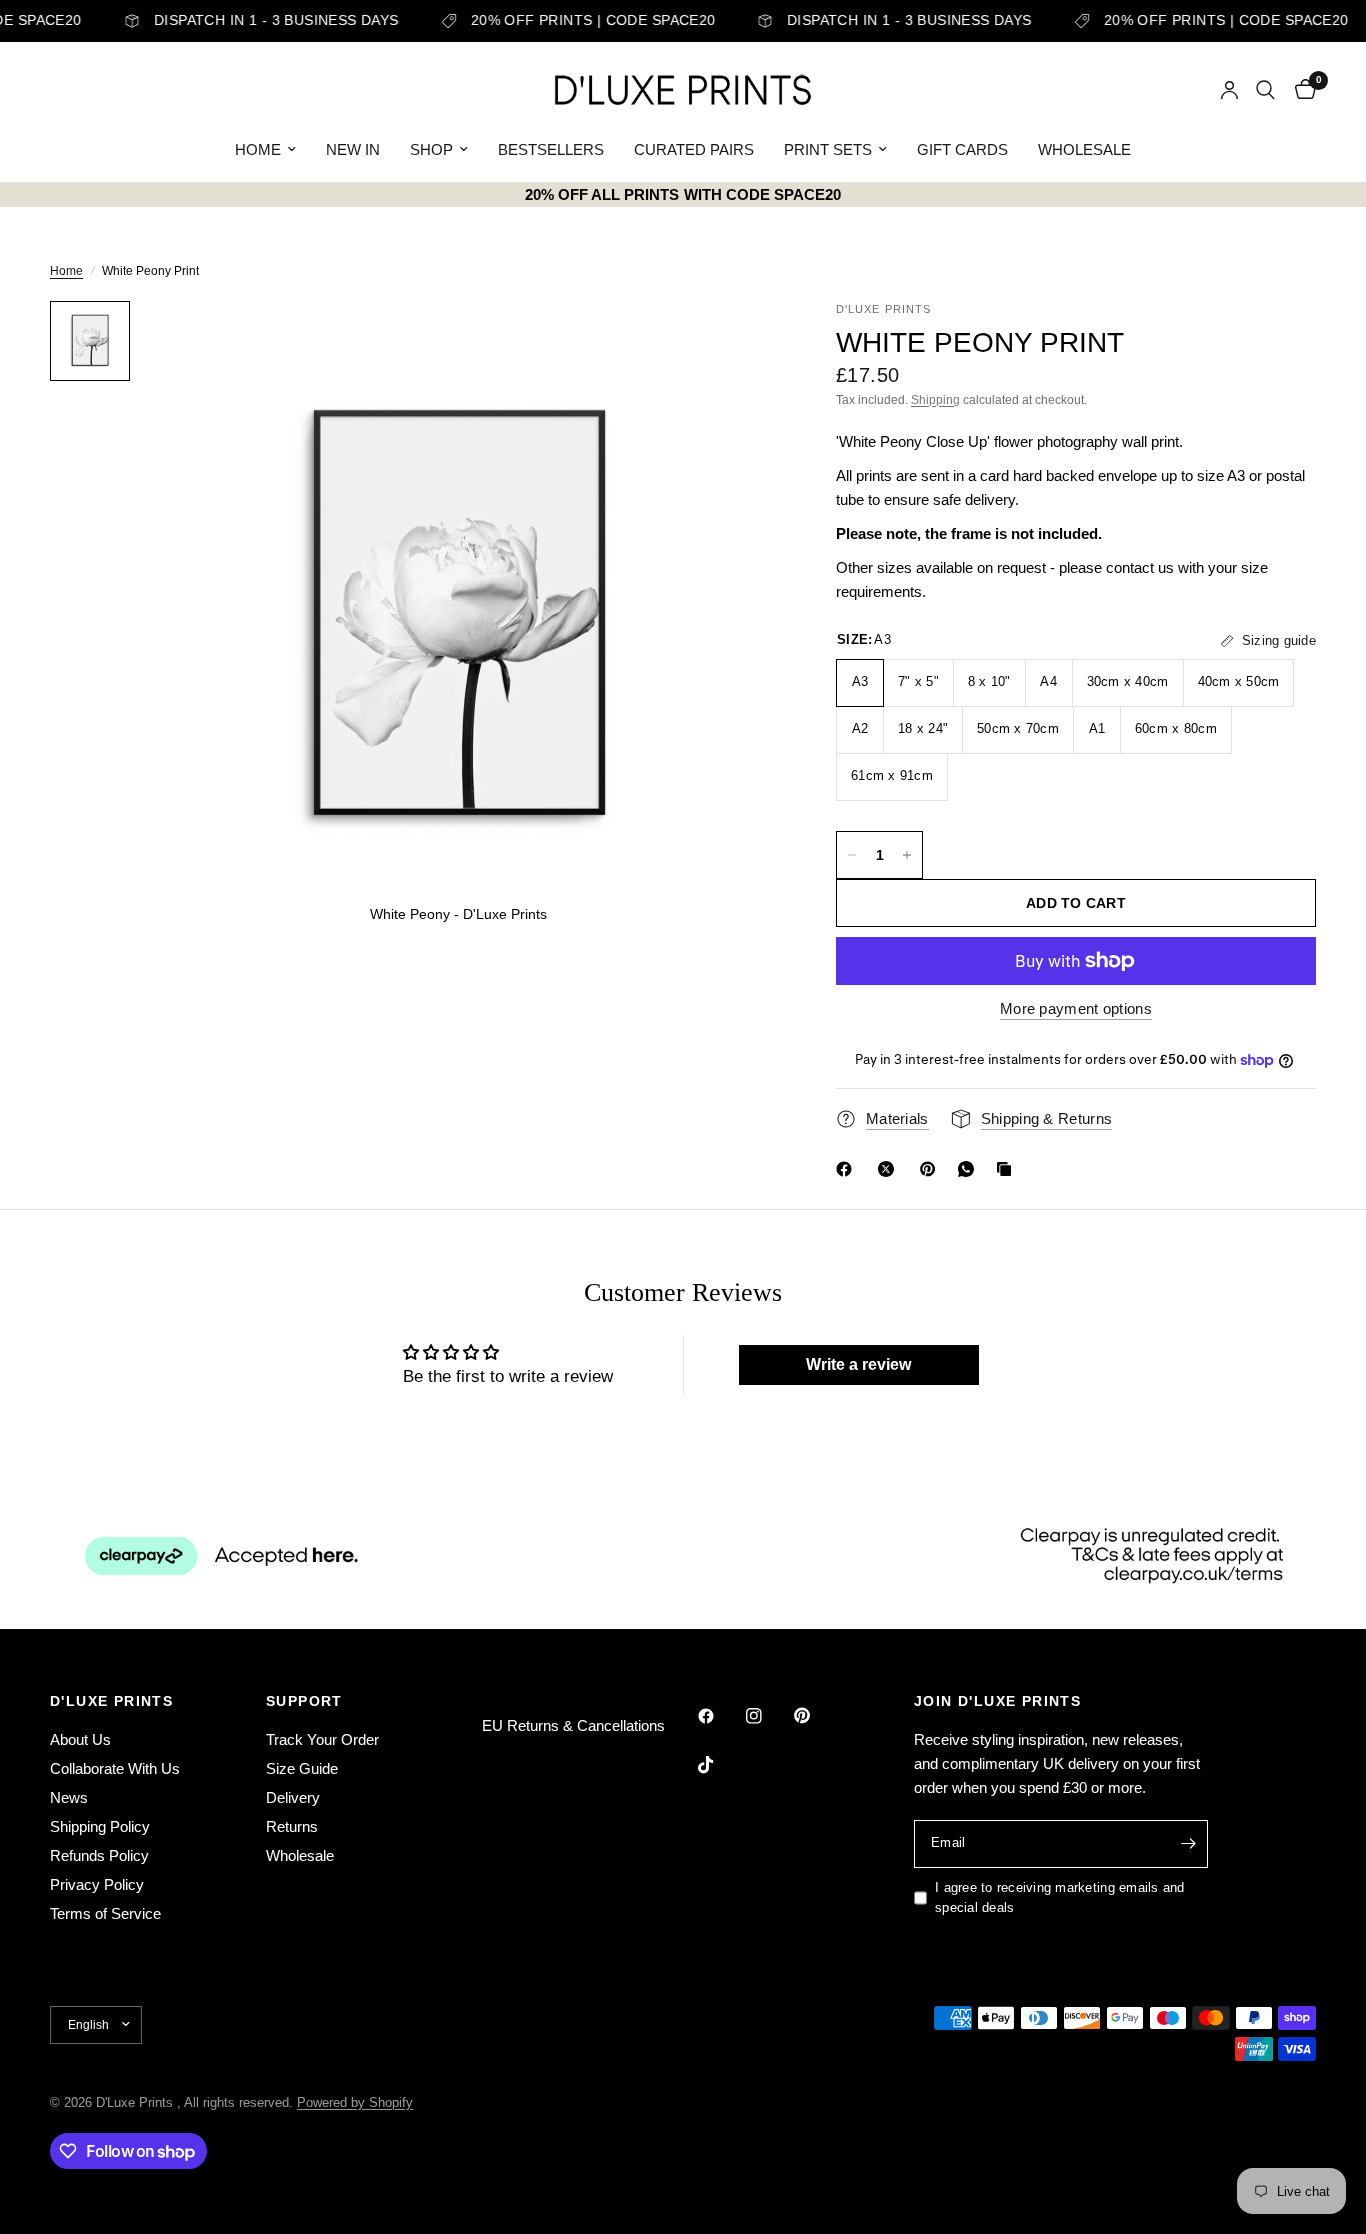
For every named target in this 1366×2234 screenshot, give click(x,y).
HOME (258, 149)
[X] (890, 1169)
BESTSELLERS (551, 149)
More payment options (1076, 1008)
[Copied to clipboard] (1008, 1169)
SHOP (431, 149)
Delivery (293, 1797)
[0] (1300, 90)
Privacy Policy (97, 1884)
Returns (292, 1826)
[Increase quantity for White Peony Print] (907, 855)
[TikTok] (720, 1765)
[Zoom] (734, 343)
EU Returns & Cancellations (573, 1725)
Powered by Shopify (355, 2102)
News (69, 1797)
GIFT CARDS (962, 149)
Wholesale (300, 1855)
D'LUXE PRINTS (111, 1701)
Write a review (858, 1364)
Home (66, 271)
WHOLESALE (1084, 149)
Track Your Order (322, 1739)
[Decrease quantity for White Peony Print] (852, 855)
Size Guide (302, 1768)
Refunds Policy (99, 1855)
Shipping (935, 400)
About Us (80, 1739)
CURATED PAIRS (694, 149)
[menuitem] (265, 150)
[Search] (1265, 90)
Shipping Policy (100, 1826)
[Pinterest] (932, 1169)
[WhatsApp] (970, 1169)
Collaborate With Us (115, 1768)
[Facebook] (848, 1169)
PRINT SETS (828, 149)
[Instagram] (768, 1716)
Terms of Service (105, 1913)
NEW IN (353, 149)
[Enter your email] (1188, 1844)
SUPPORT (304, 1701)
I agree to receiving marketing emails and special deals (1060, 1898)
